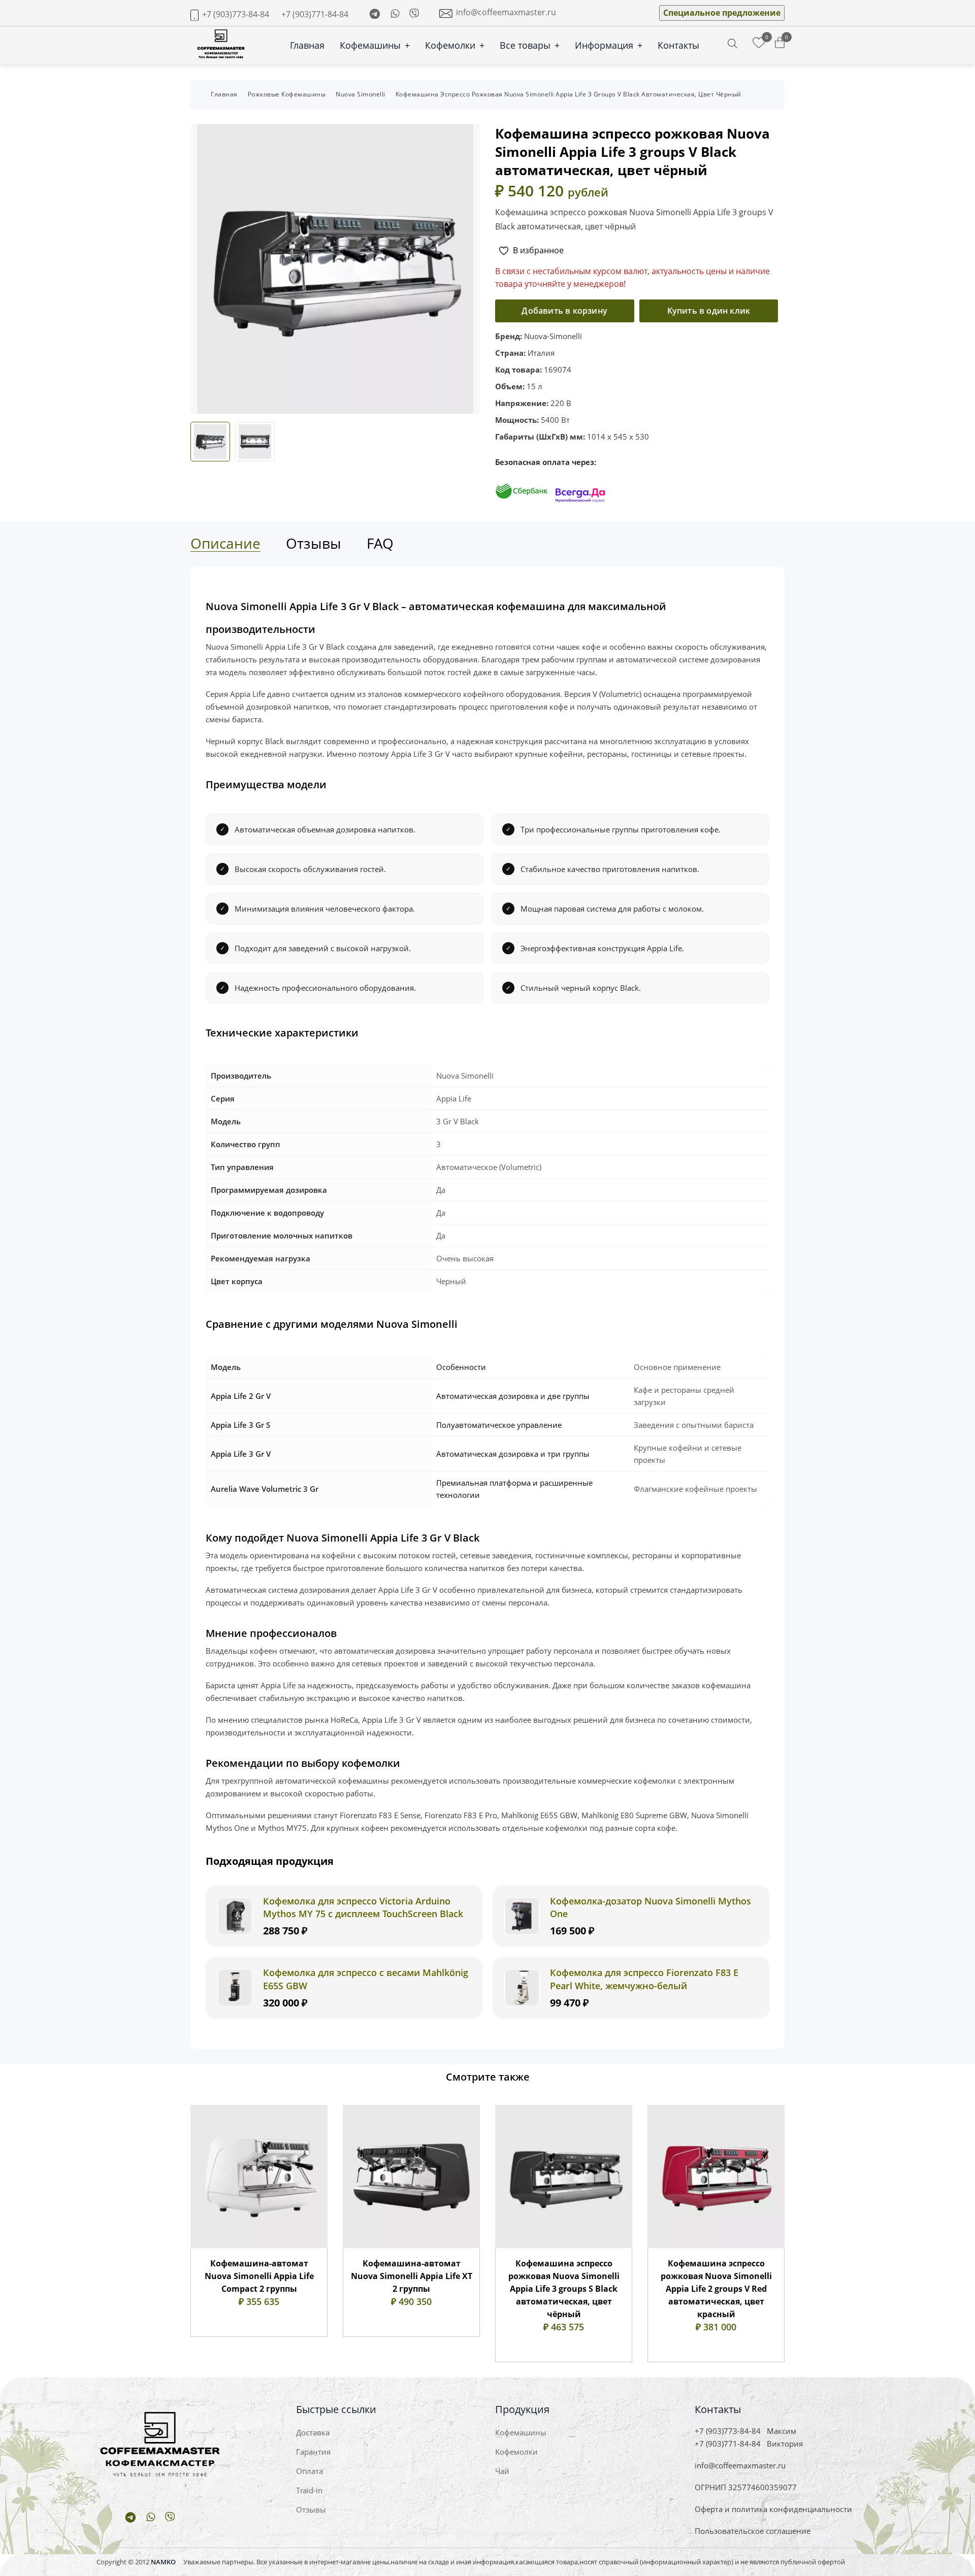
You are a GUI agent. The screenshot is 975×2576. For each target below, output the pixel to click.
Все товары (530, 45)
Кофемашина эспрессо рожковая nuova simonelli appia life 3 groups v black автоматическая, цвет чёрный (568, 94)
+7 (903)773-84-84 (236, 14)
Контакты (678, 45)
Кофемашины (375, 45)
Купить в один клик (709, 311)
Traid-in (309, 2490)
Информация (609, 45)
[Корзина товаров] (780, 43)
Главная (307, 45)
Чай (502, 2471)
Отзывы (311, 2510)
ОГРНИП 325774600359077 (746, 2487)
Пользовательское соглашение (753, 2531)
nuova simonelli (361, 94)
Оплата (310, 2471)
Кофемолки (455, 45)
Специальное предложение (722, 13)
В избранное (538, 250)
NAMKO (163, 2562)
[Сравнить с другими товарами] (759, 43)
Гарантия (313, 2452)
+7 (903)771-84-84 (315, 14)
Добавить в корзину (564, 311)
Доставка (313, 2432)
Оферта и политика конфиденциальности (773, 2509)
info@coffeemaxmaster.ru (506, 12)
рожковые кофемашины (287, 94)
